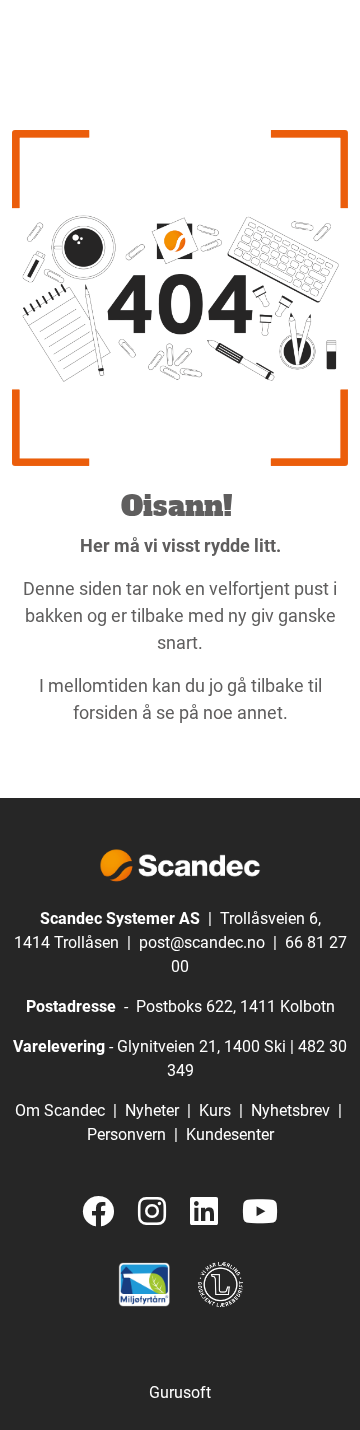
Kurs (215, 1110)
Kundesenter (230, 1134)
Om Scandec (60, 1110)
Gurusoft (180, 1392)
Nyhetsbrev (290, 1110)
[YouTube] (260, 1212)
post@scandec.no (202, 942)
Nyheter (152, 1110)
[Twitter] (98, 1212)
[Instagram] (152, 1212)
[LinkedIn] (204, 1212)
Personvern (126, 1134)
